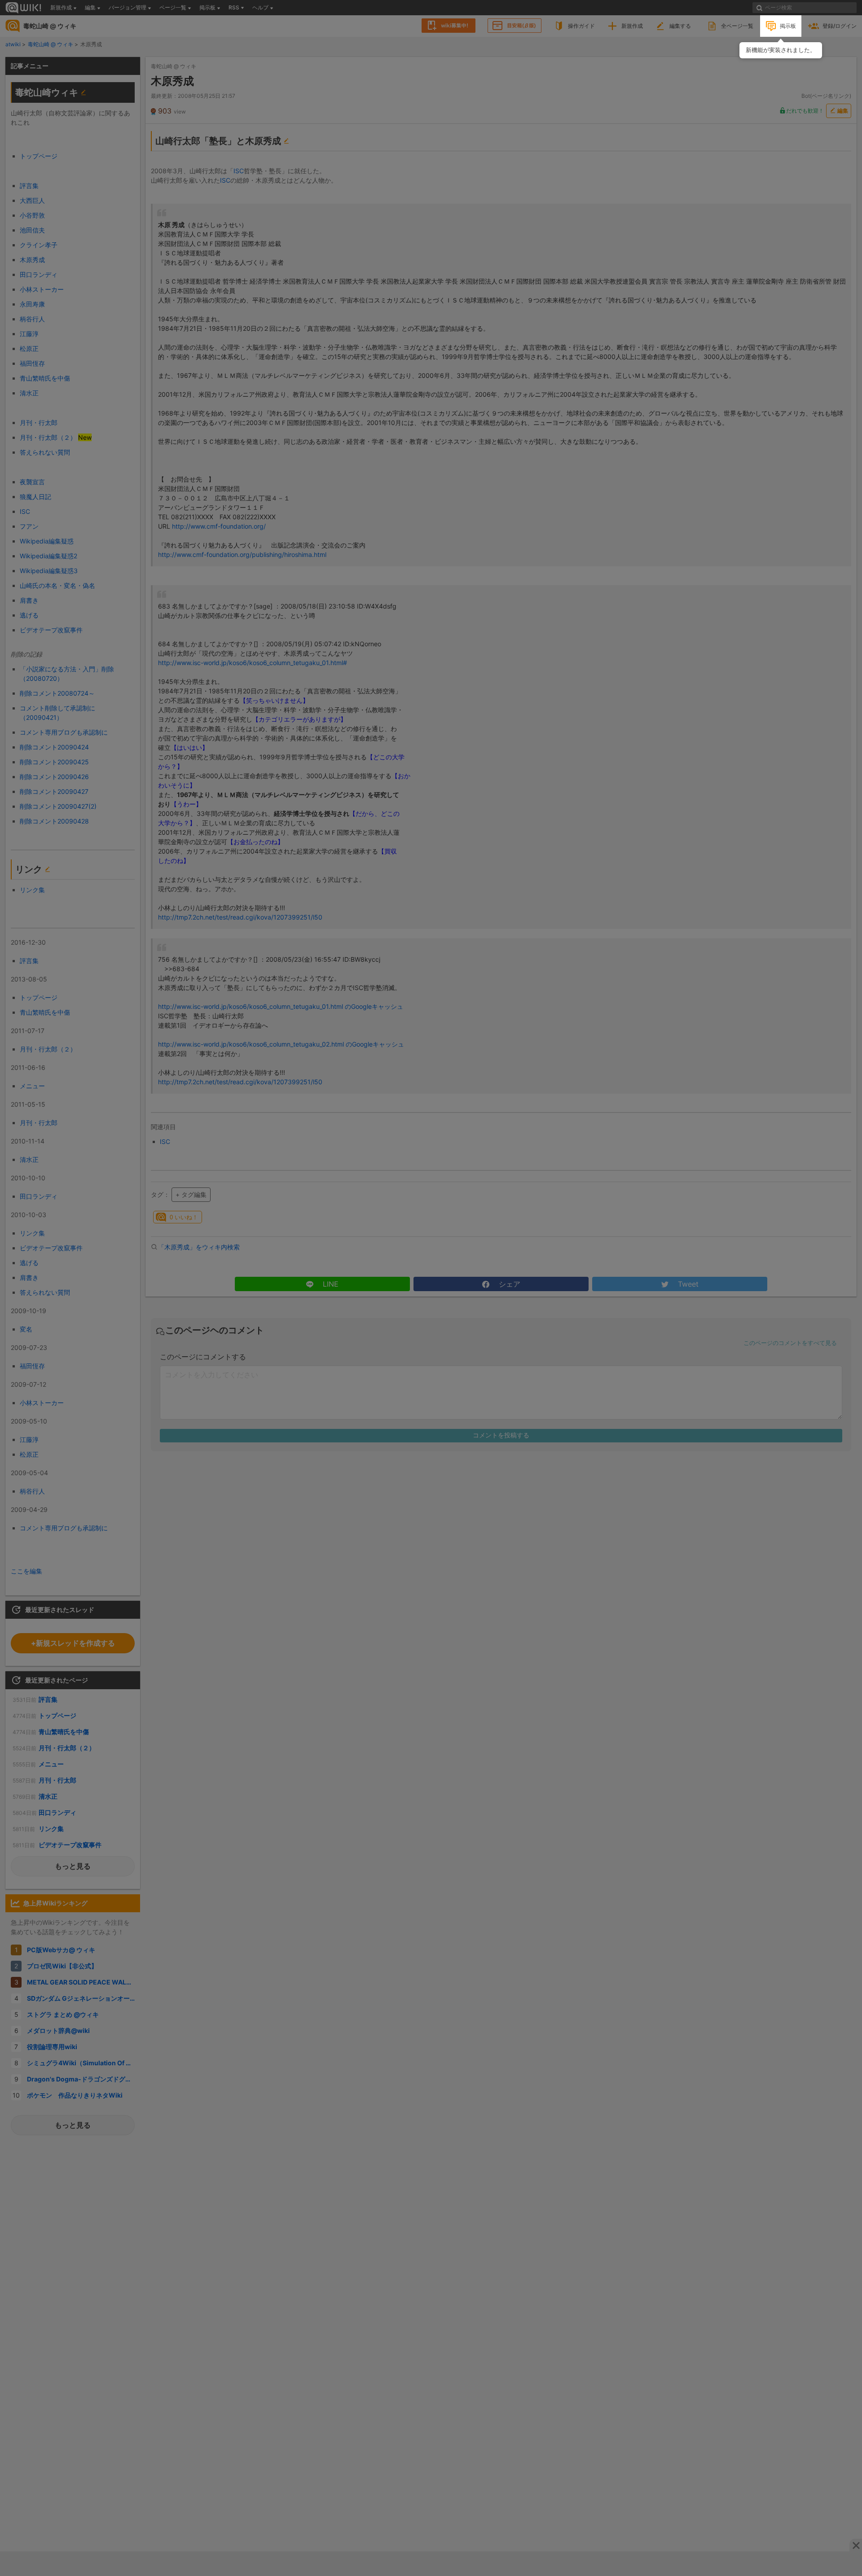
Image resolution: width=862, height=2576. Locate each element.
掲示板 (788, 26)
